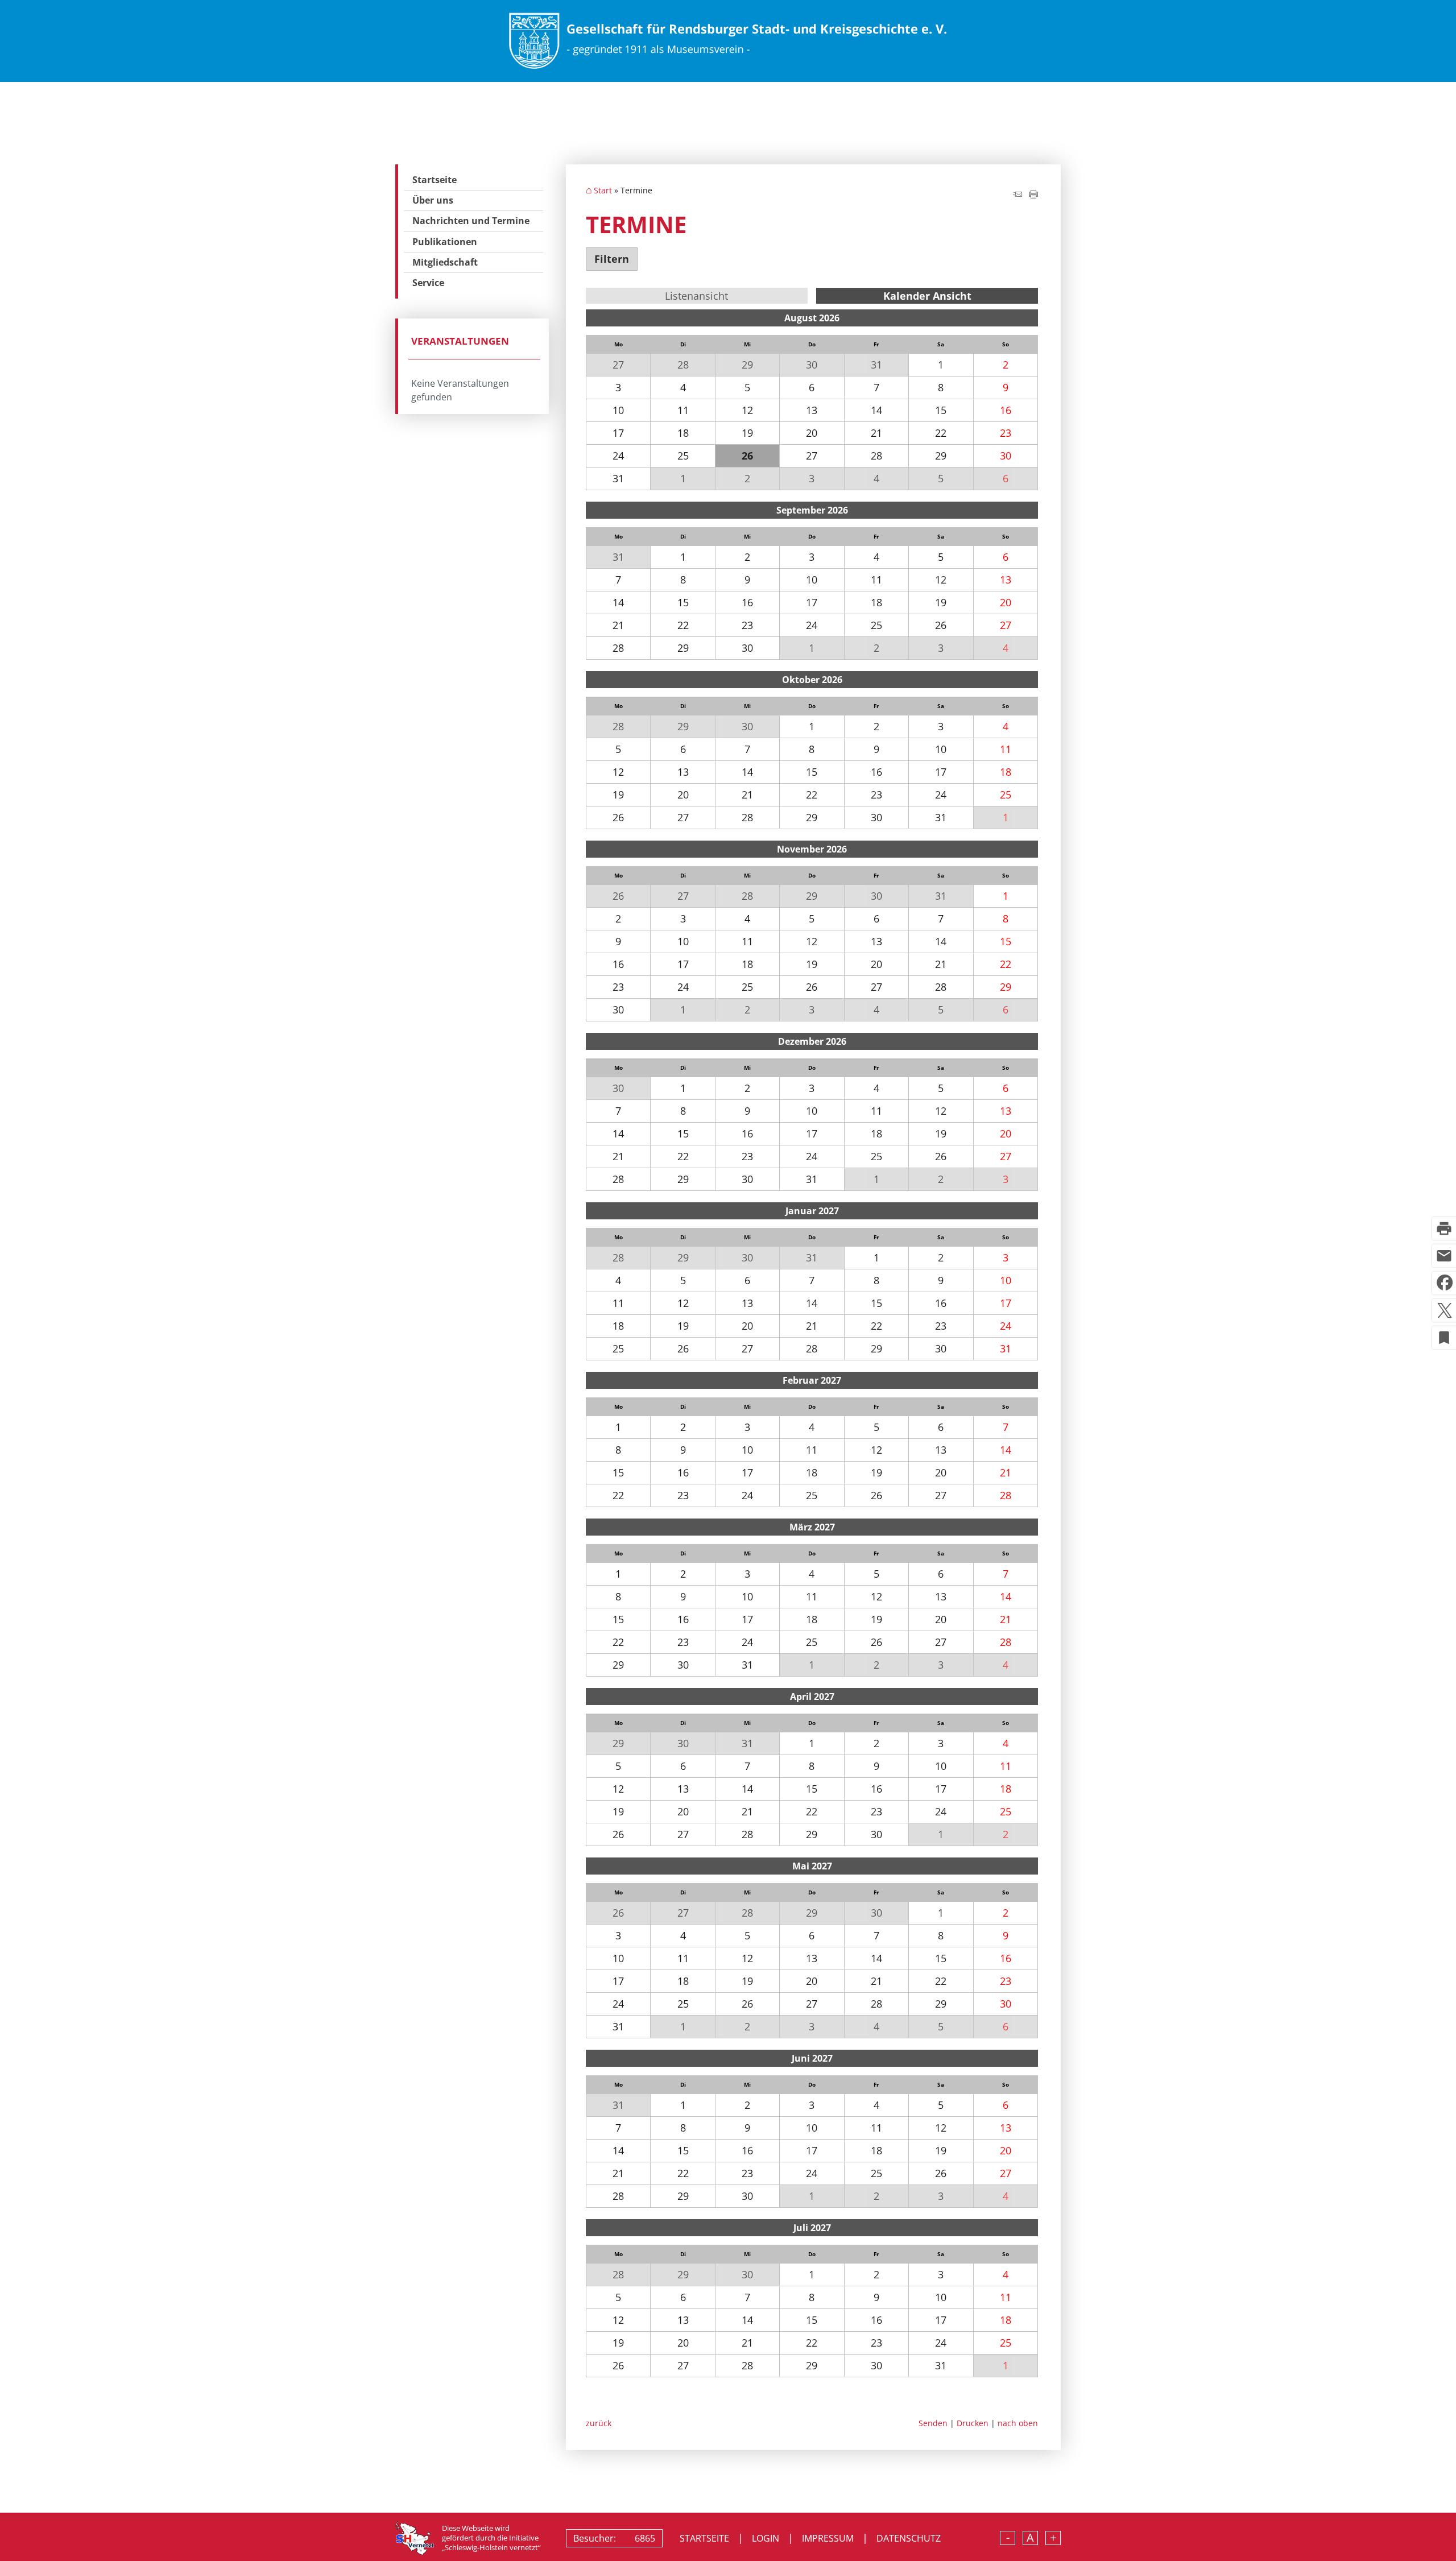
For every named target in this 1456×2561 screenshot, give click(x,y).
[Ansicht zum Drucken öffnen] (1033, 195)
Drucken (973, 2423)
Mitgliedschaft (445, 262)
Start (603, 191)
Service (428, 283)
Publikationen (445, 242)
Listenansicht (696, 296)
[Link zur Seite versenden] (1017, 195)
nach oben (1018, 2423)
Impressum (828, 2538)
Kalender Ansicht (927, 296)
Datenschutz (909, 2538)
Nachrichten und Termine (471, 221)
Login (766, 2538)
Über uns (433, 200)
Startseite (435, 180)
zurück (599, 2423)
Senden (933, 2423)
